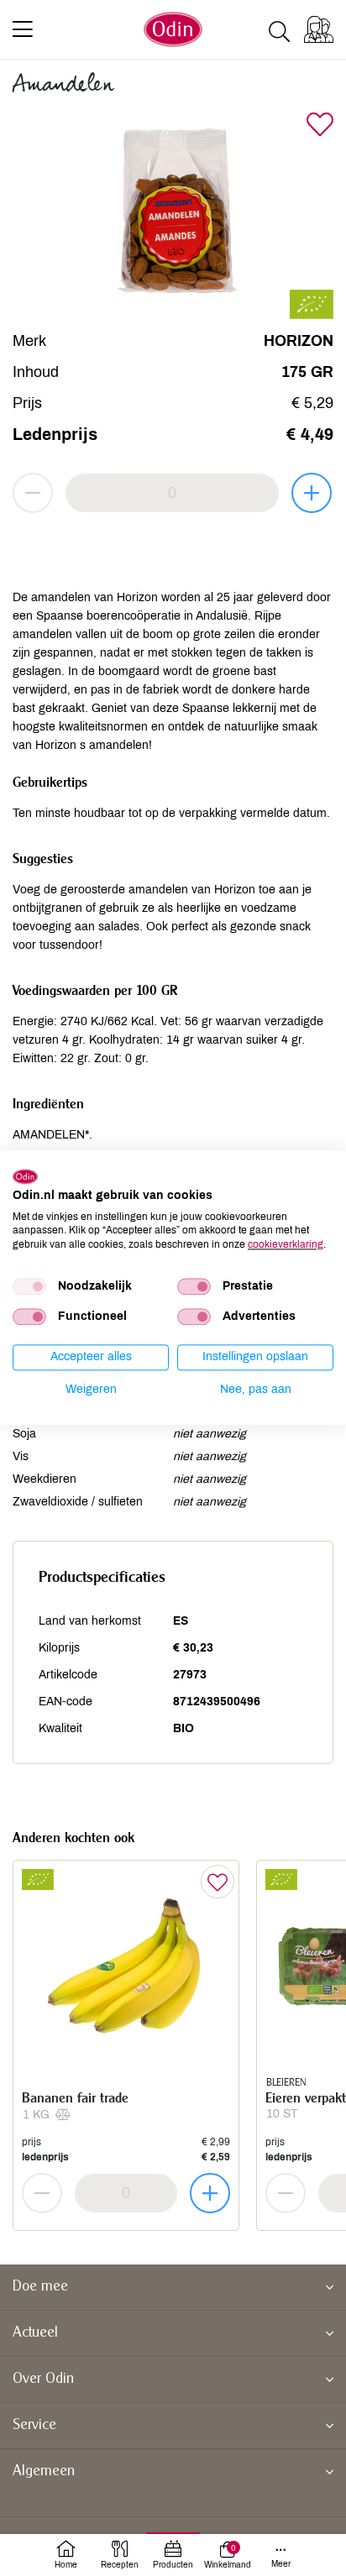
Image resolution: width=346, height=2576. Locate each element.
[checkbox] (29, 1286)
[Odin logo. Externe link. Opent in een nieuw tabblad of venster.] (25, 1176)
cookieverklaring (286, 1244)
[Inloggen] (319, 29)
